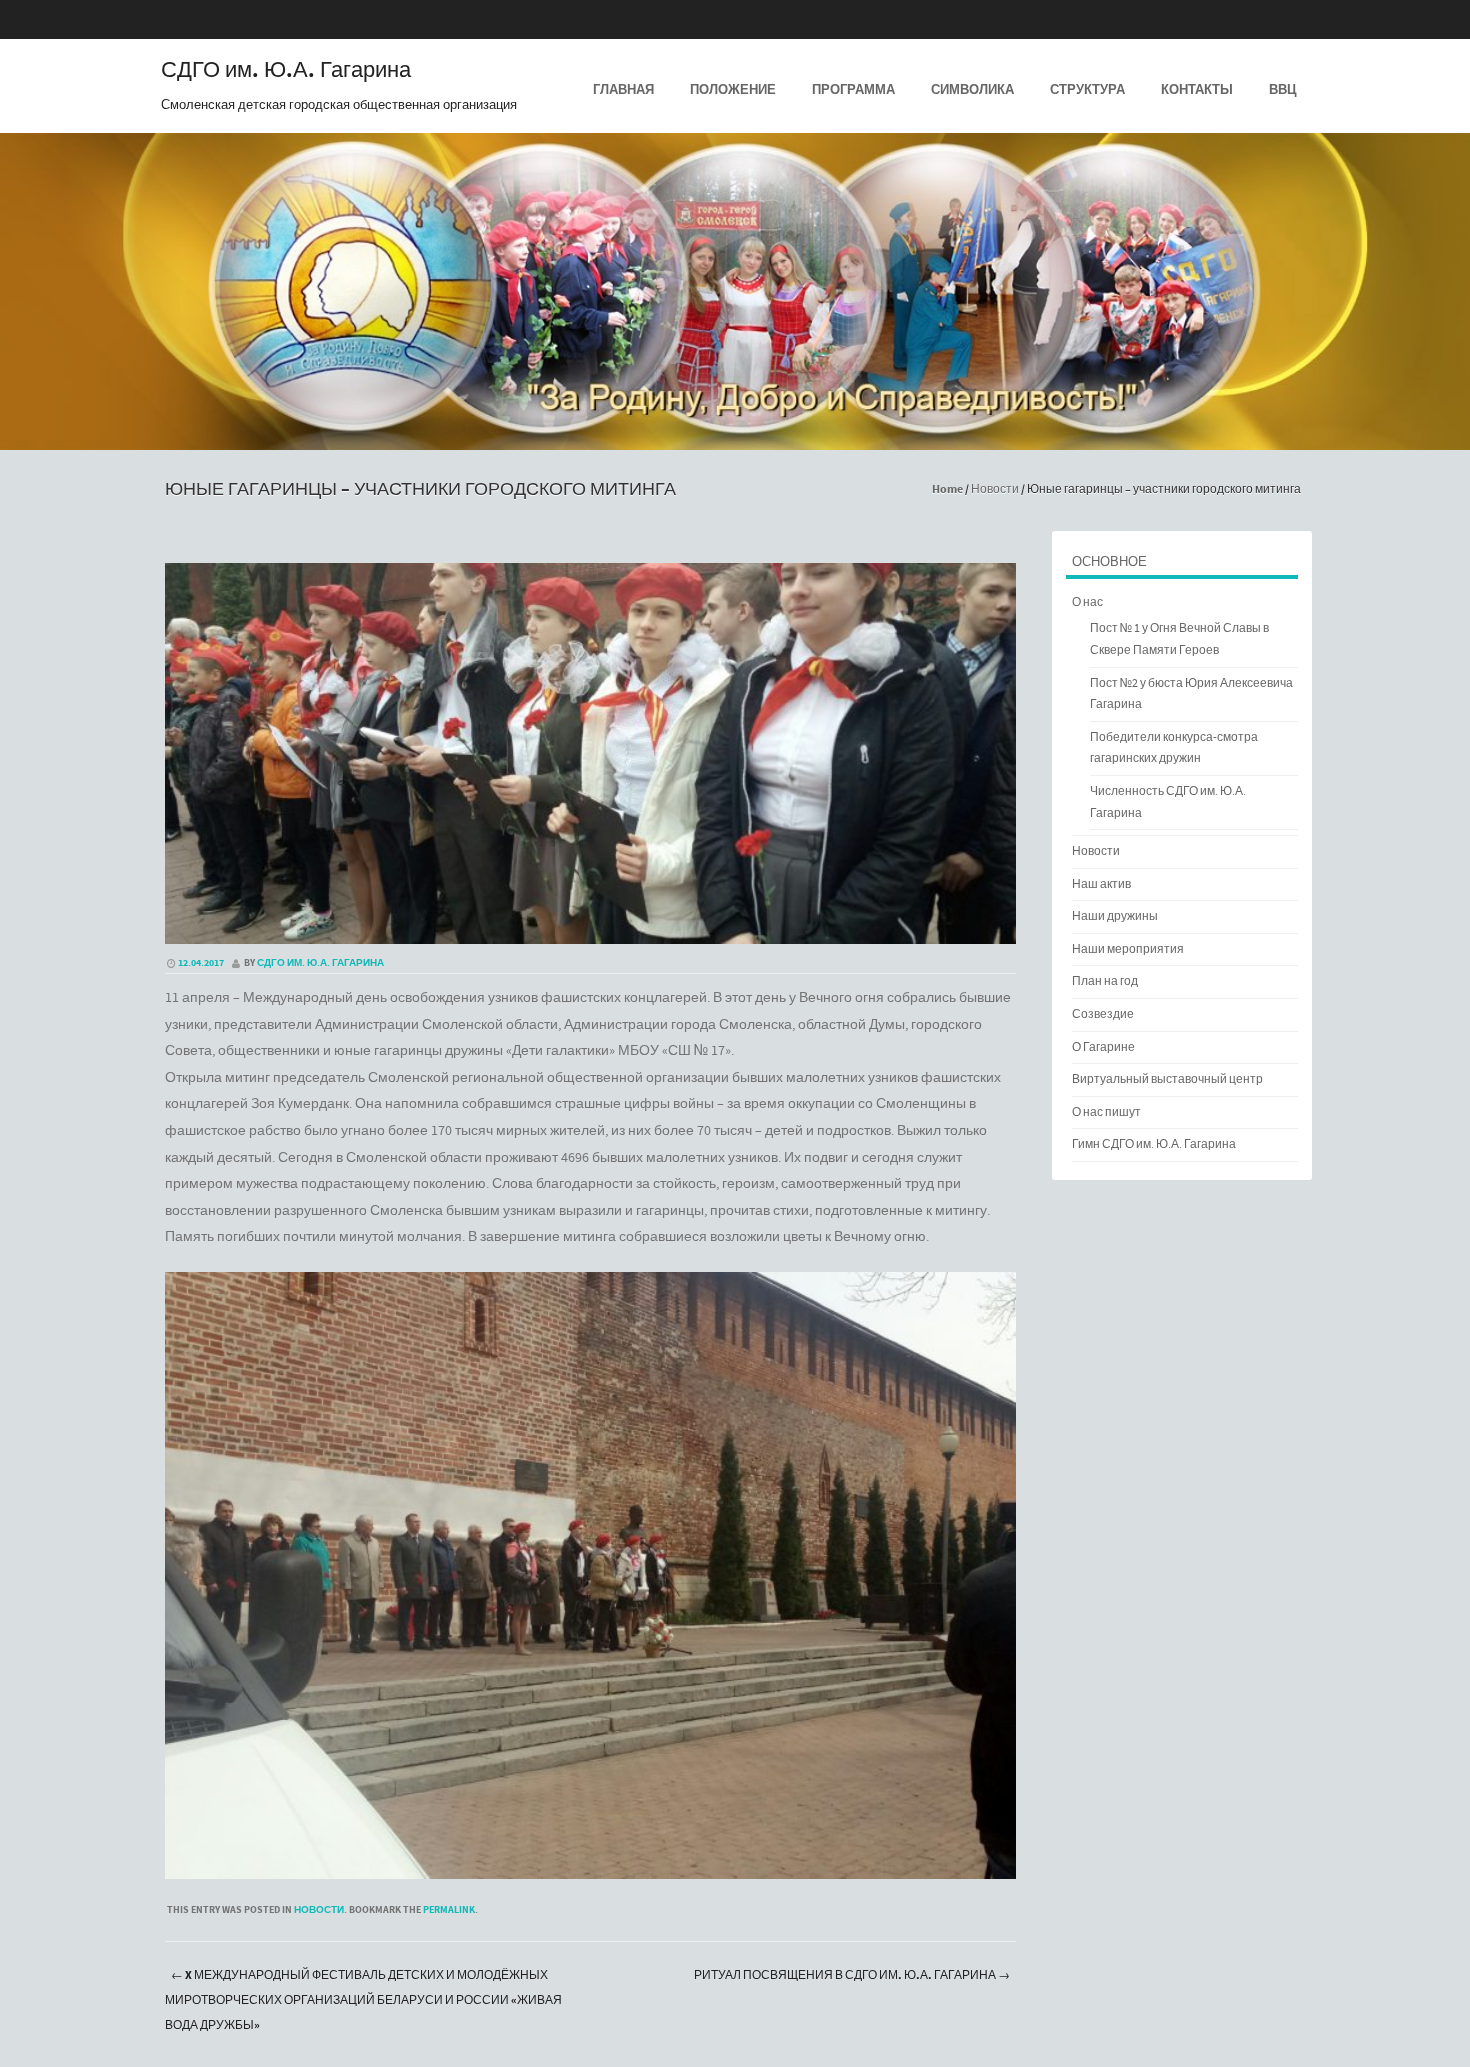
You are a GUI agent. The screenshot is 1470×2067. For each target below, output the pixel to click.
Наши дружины (1115, 916)
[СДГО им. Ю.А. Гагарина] (735, 436)
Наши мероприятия (1128, 949)
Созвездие (1103, 1014)
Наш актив (1101, 884)
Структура (1087, 90)
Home (947, 489)
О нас (1087, 602)
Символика (972, 90)
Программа (853, 90)
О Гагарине (1103, 1047)
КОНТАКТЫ (1197, 90)
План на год (1105, 981)
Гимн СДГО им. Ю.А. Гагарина (1154, 1144)
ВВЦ (1283, 90)
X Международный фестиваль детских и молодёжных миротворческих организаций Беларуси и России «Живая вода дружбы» (363, 2000)
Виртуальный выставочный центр (1167, 1079)
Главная (623, 90)
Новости (995, 489)
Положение (733, 90)
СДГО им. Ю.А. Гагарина (286, 71)
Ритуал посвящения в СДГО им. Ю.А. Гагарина (852, 1975)
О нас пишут (1106, 1112)
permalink (449, 1910)
